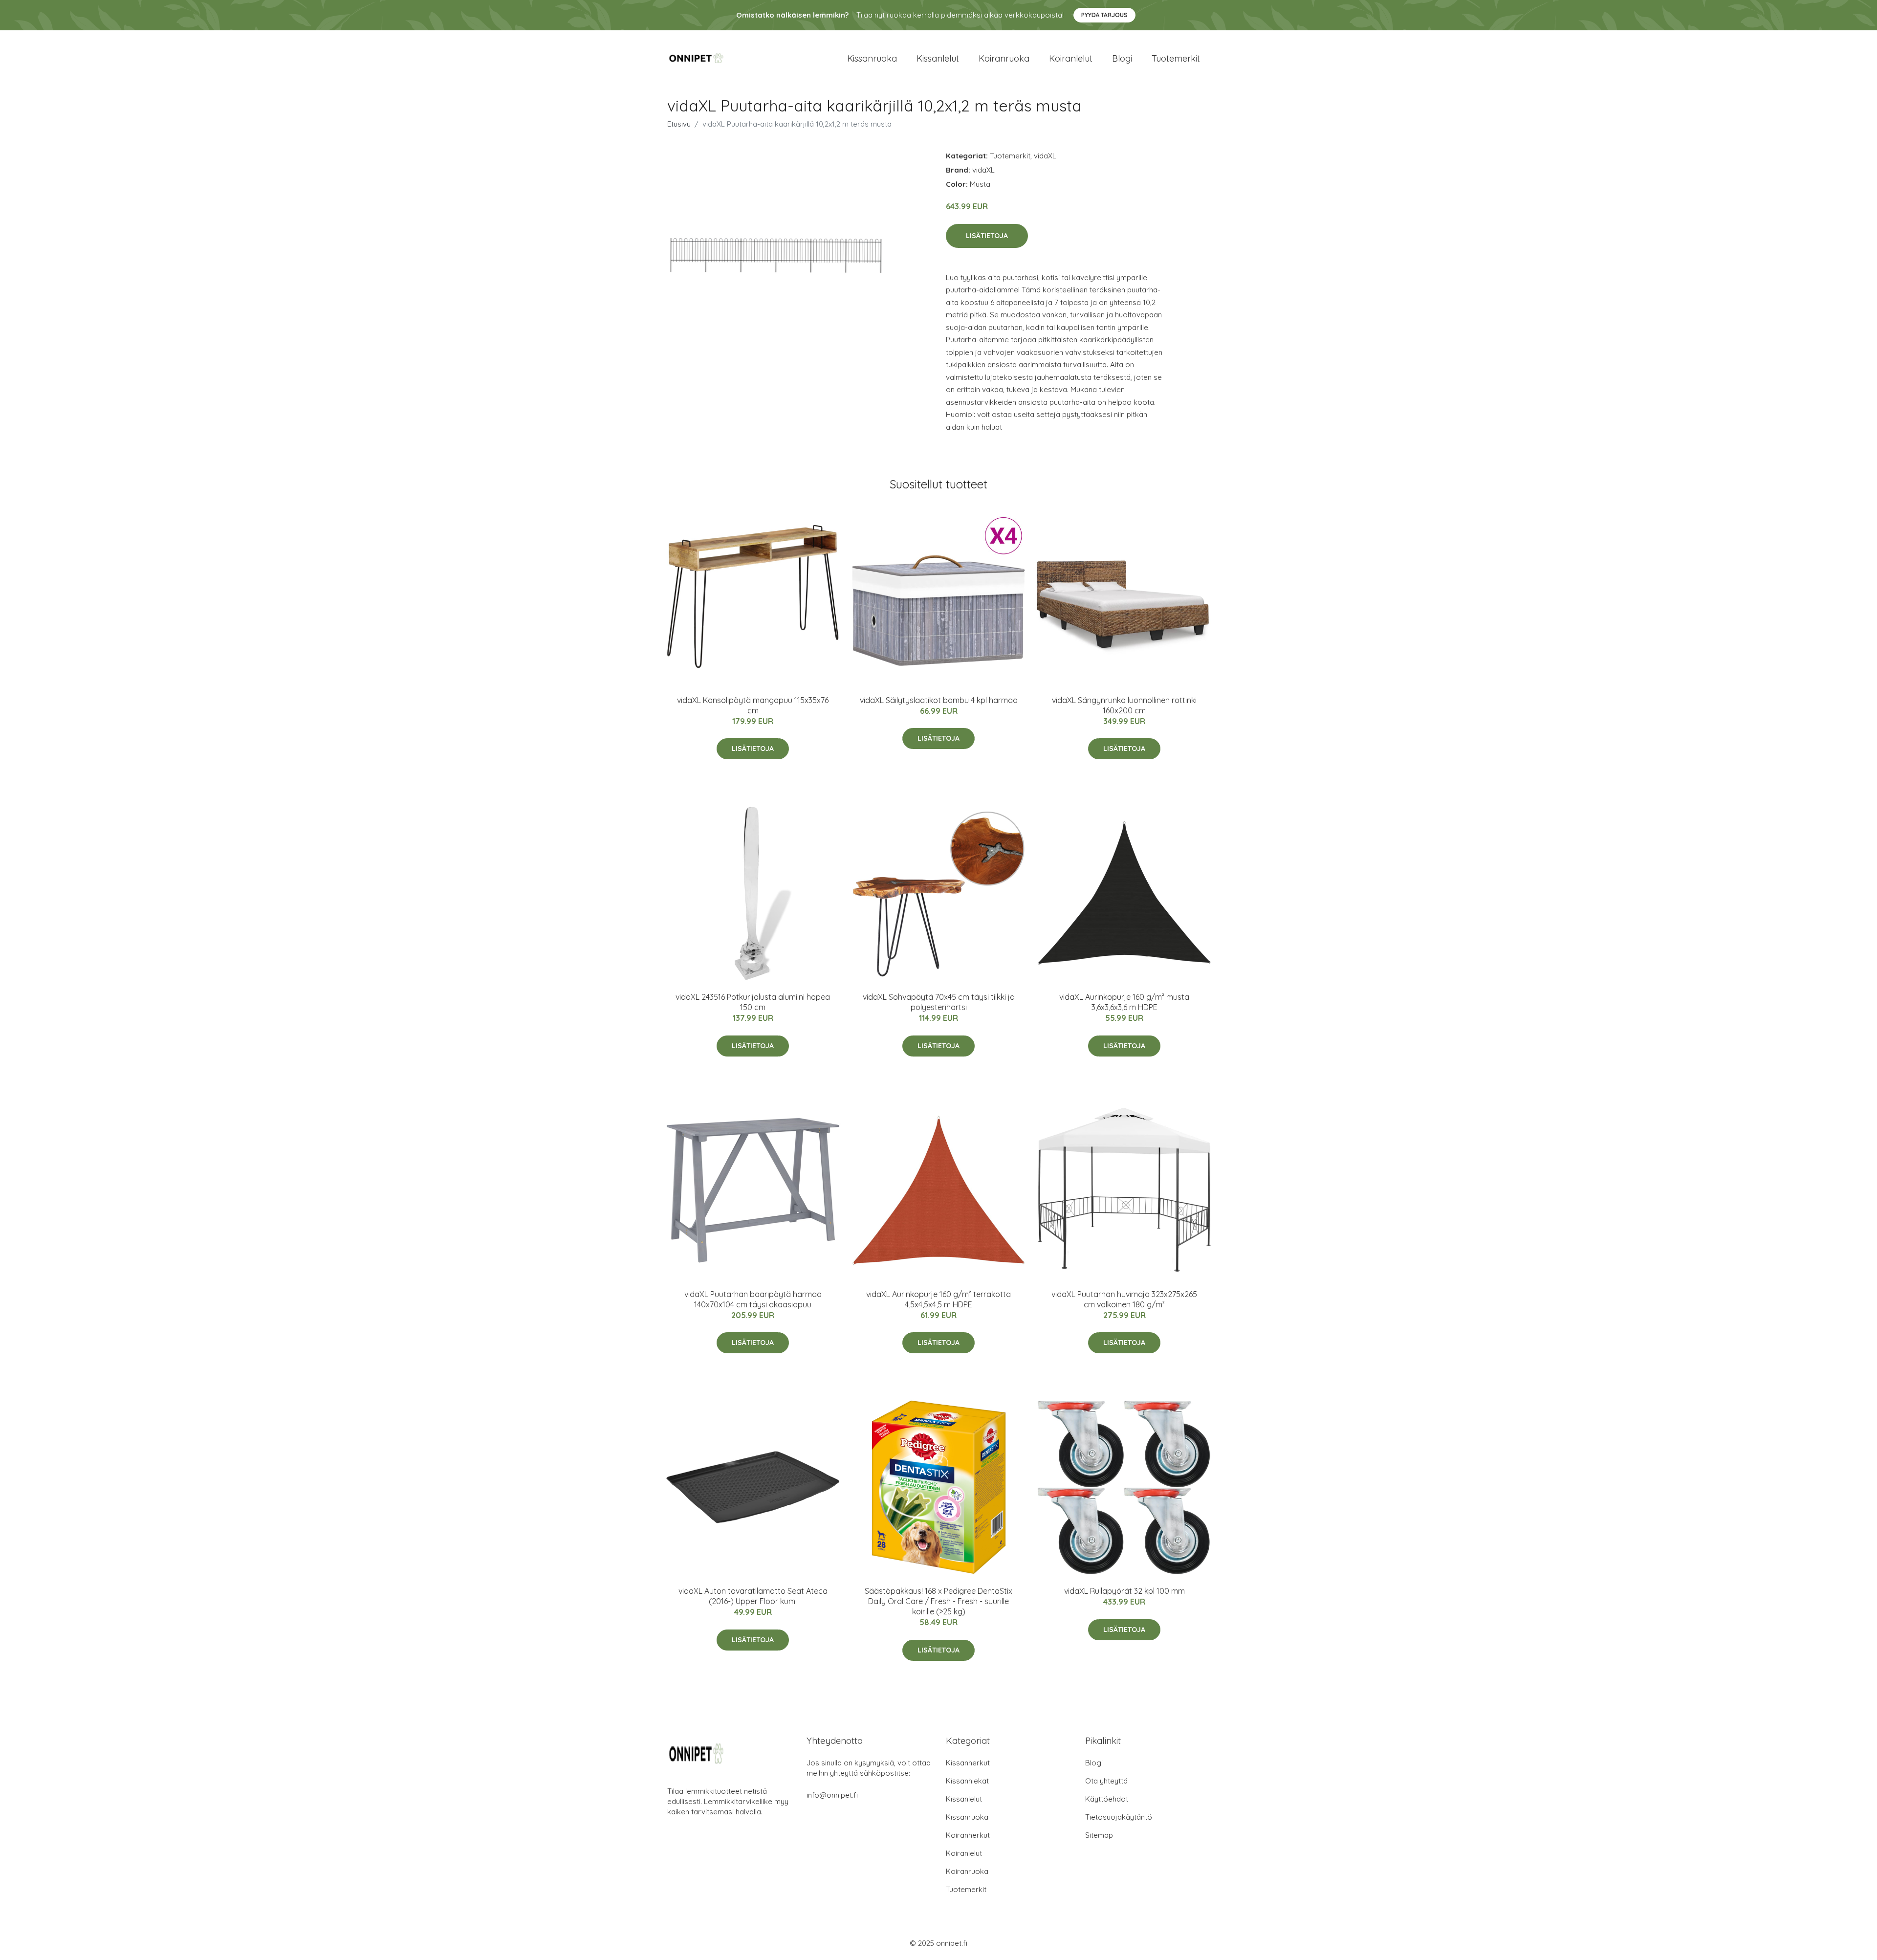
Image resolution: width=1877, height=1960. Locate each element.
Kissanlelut (938, 58)
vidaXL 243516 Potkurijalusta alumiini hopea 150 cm (753, 1002)
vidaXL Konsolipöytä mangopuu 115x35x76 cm (753, 705)
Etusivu (679, 124)
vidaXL (1045, 156)
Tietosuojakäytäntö (1119, 1817)
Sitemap (1099, 1835)
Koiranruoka (1004, 58)
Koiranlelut (1071, 58)
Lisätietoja (987, 236)
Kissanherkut (968, 1763)
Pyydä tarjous (1104, 15)
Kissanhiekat (967, 1781)
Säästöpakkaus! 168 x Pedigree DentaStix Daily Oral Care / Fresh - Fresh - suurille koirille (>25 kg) (938, 1601)
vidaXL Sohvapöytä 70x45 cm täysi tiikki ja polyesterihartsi (939, 1002)
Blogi (1122, 58)
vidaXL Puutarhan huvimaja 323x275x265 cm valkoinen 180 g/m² (1124, 1299)
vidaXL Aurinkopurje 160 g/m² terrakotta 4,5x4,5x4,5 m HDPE (938, 1299)
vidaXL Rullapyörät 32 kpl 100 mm (1124, 1591)
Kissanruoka (872, 58)
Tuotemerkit (1176, 58)
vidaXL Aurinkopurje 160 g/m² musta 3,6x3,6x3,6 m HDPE (1124, 1002)
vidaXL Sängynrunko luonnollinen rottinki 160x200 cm (1124, 705)
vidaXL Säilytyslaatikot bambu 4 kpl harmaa (939, 700)
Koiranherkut (968, 1835)
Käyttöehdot (1107, 1799)
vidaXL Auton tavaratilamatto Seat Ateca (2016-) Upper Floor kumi (753, 1596)
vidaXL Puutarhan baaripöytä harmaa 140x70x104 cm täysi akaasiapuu (753, 1299)
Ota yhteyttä (1106, 1781)
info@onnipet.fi (832, 1795)
